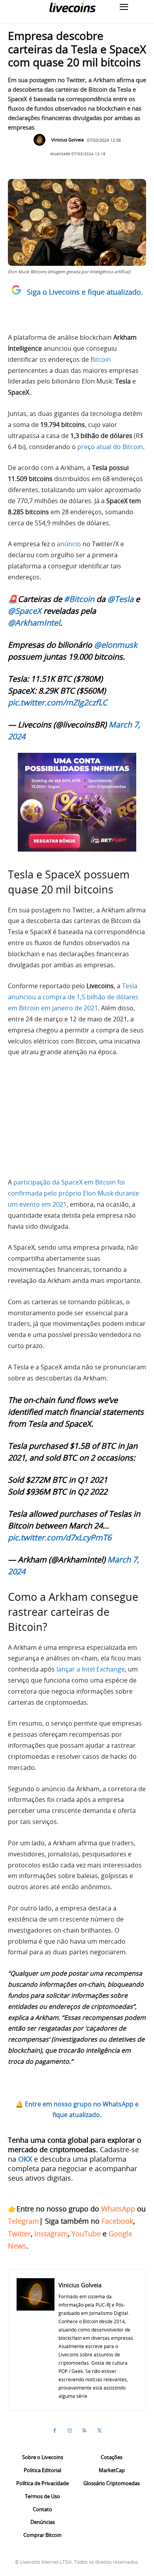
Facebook (117, 2221)
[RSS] (85, 2431)
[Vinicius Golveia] (41, 140)
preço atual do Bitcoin (110, 447)
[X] (100, 2431)
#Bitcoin (79, 599)
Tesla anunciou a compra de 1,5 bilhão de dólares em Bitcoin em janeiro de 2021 (73, 997)
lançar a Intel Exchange (91, 1669)
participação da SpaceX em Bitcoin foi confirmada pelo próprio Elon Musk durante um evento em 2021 (73, 1193)
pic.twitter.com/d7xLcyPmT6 (60, 1537)
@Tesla (120, 599)
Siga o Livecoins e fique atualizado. (85, 292)
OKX (25, 2159)
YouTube (86, 2234)
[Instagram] (69, 2431)
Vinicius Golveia (68, 140)
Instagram (51, 2234)
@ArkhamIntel (34, 623)
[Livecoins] (72, 7)
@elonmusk (115, 645)
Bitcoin (101, 359)
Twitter (19, 2234)
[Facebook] (54, 2431)
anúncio (69, 544)
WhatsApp (118, 2209)
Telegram (23, 2221)
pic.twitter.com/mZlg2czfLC (58, 702)
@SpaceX (25, 611)
